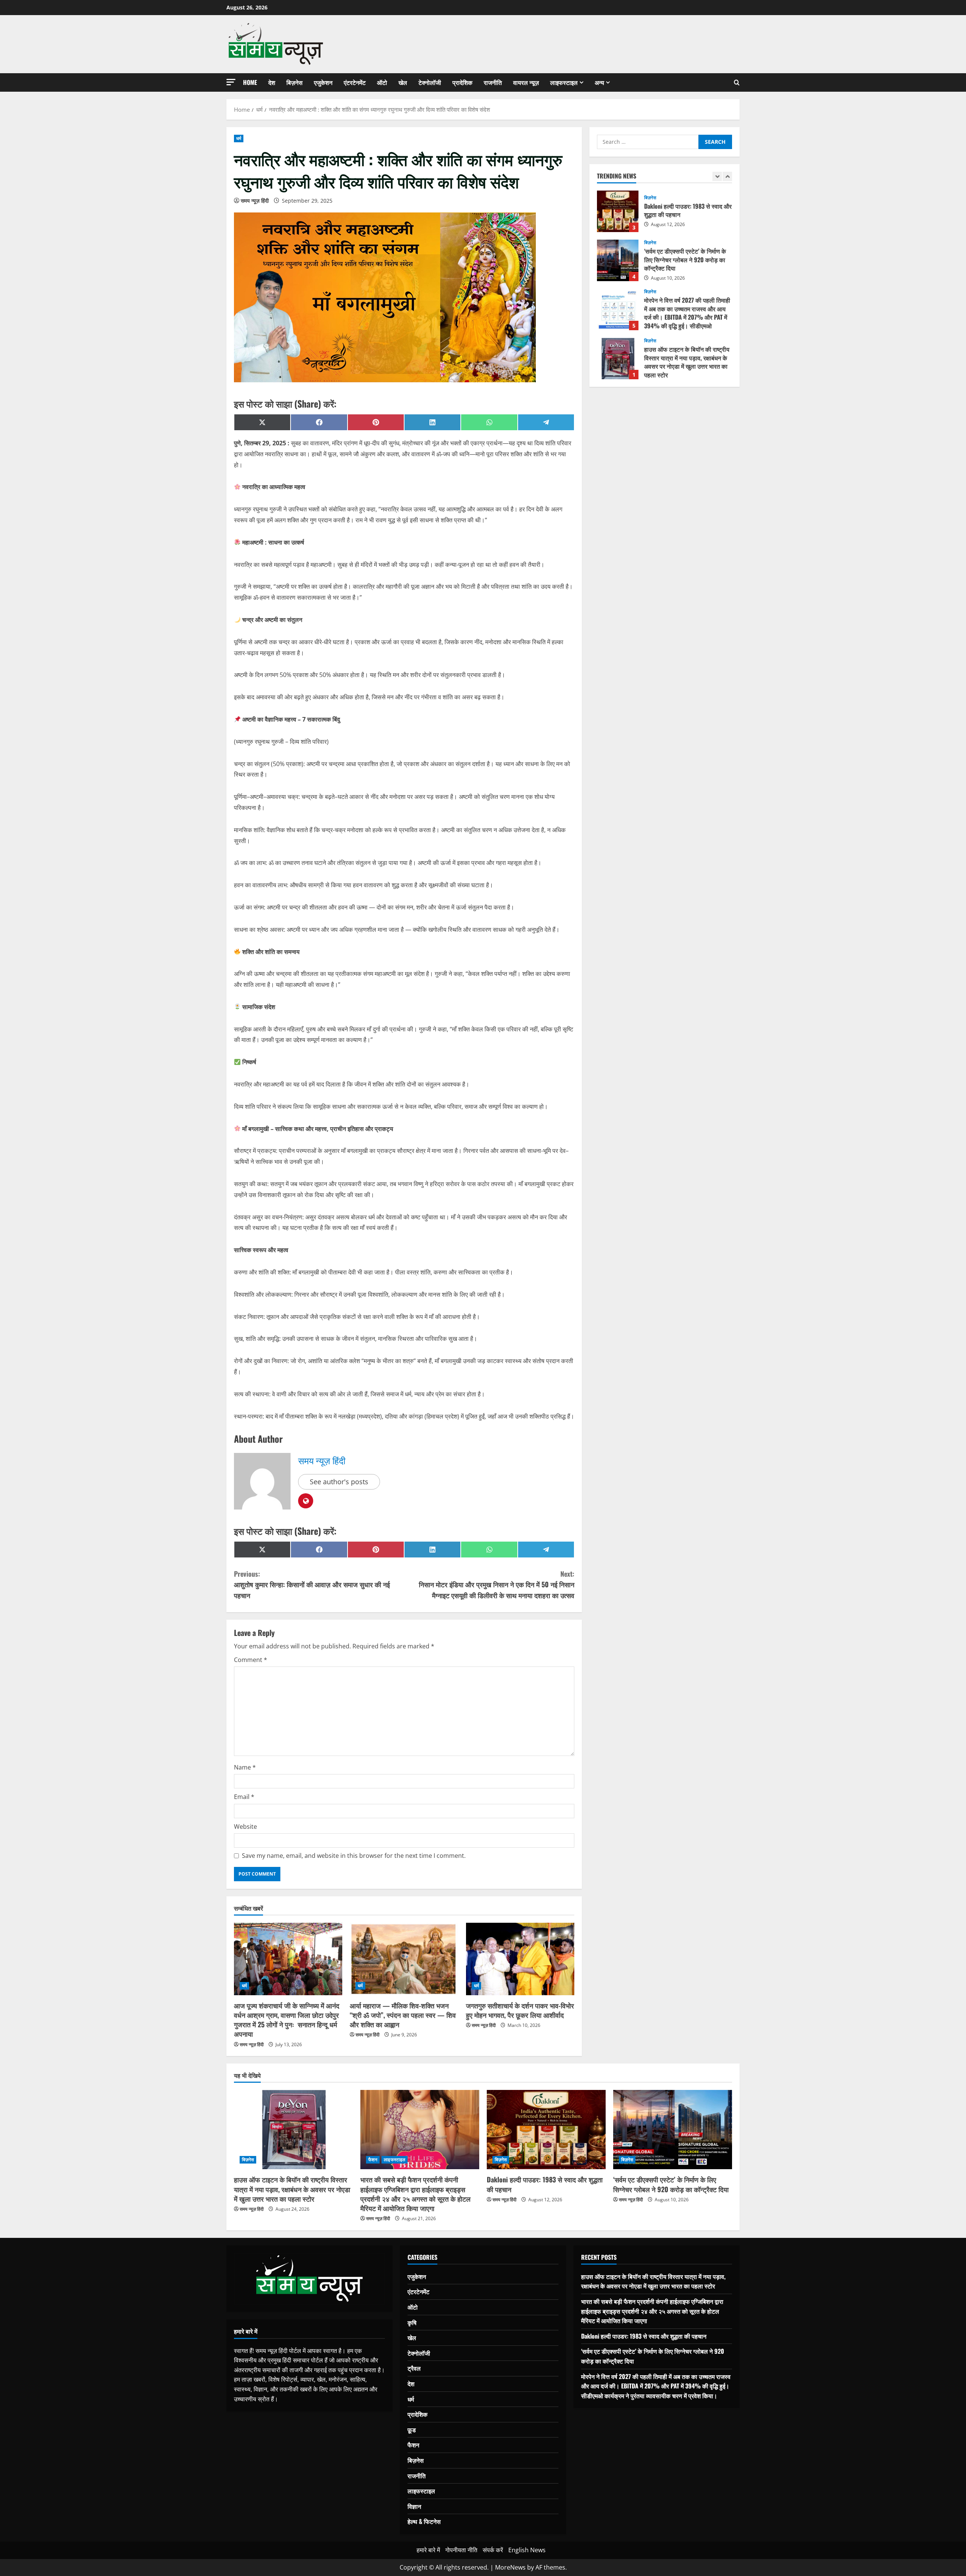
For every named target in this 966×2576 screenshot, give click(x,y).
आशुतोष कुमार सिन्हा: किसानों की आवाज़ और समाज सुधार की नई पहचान (312, 1585)
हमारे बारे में (428, 2550)
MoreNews (510, 2567)
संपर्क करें (493, 2550)
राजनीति (493, 82)
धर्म (239, 138)
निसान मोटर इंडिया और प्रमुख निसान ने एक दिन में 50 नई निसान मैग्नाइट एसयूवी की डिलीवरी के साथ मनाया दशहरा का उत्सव (497, 1585)
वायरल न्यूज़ (526, 82)
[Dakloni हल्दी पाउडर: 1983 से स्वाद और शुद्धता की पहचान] (546, 2130)
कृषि (412, 2322)
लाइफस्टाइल (564, 82)
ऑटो (382, 82)
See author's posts (339, 1482)
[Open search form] (737, 83)
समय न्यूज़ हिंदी (255, 201)
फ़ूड (412, 2430)
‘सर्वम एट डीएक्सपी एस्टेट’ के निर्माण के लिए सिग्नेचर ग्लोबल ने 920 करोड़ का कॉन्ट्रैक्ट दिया (618, 211)
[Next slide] (727, 176)
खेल (403, 82)
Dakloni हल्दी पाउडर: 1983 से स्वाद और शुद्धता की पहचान (545, 2184)
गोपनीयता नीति (461, 2550)
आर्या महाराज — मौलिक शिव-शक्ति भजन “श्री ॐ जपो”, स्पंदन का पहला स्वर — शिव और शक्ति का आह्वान (403, 2015)
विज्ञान (414, 2506)
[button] (231, 82)
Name (245, 1767)
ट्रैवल (414, 2368)
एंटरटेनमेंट (355, 82)
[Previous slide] (717, 176)
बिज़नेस (295, 82)
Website (245, 1827)
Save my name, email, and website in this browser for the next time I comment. (354, 1856)
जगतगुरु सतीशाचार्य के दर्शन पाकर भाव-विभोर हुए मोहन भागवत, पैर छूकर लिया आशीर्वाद (520, 2010)
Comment (251, 1660)
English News (527, 2550)
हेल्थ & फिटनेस (424, 2521)
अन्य (599, 82)
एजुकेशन (323, 82)
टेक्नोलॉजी (430, 82)
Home (250, 82)
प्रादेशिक (462, 82)
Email (244, 1797)
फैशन (649, 341)
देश (272, 82)
